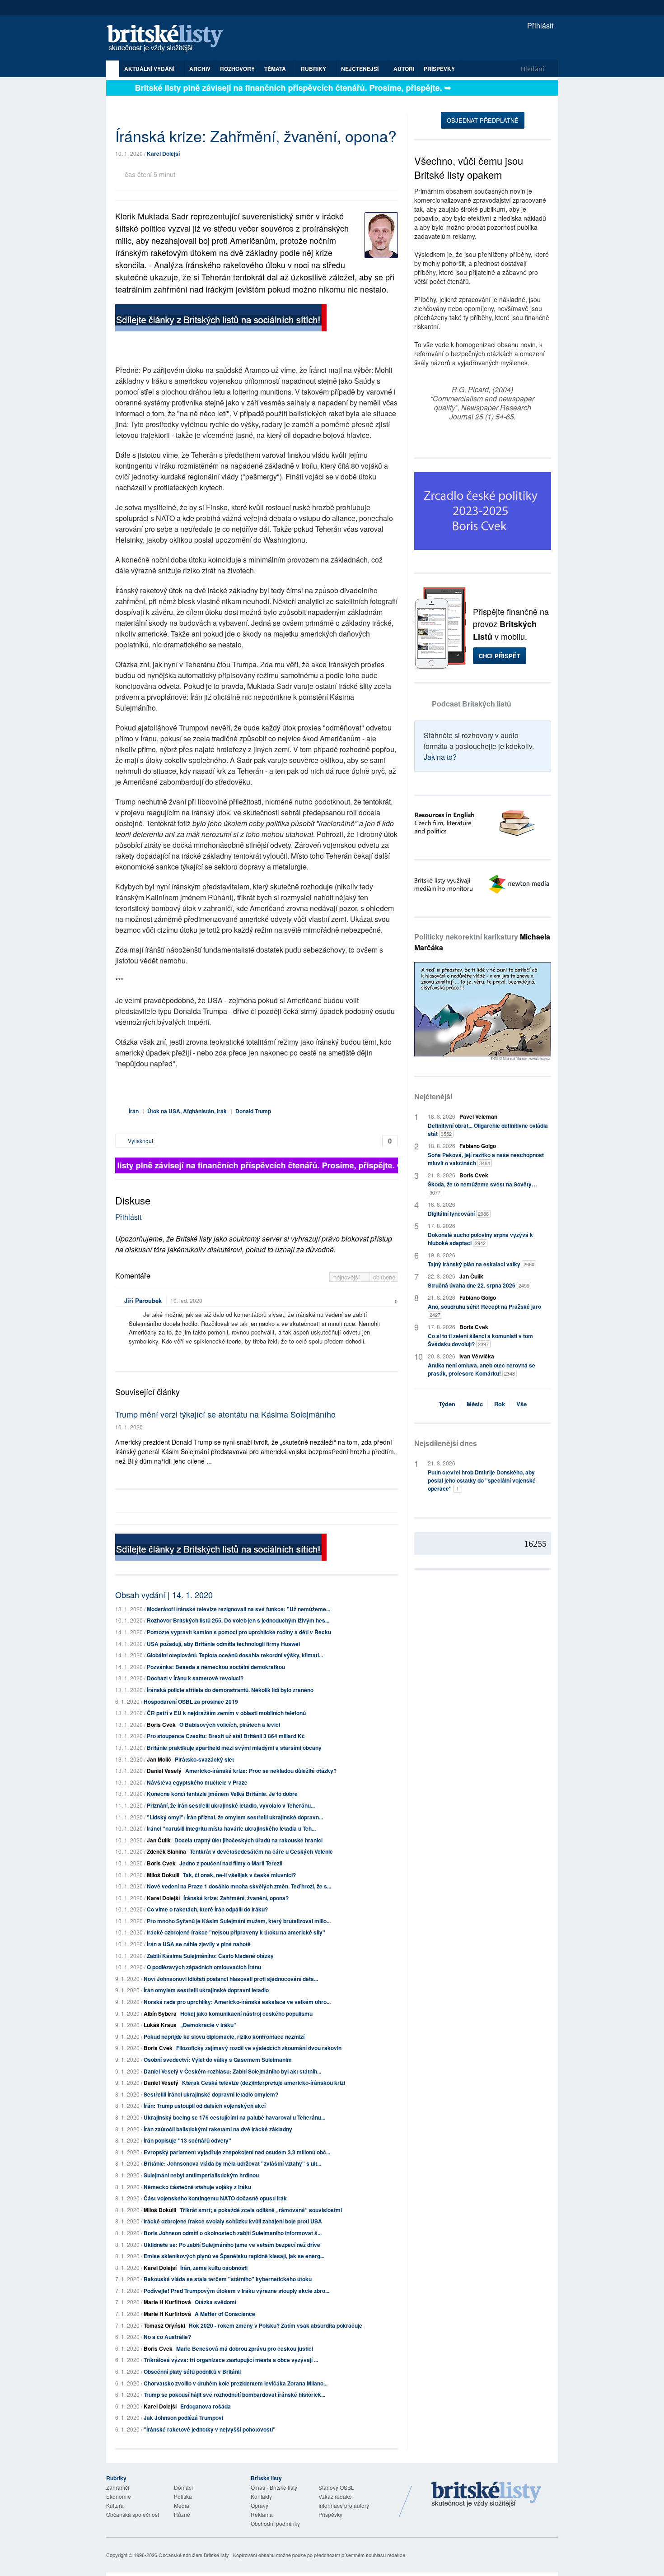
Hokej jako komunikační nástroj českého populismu (246, 2013)
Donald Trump (253, 1111)
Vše (521, 1404)
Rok (500, 1404)
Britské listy (169, 39)
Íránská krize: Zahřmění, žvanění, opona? (236, 1898)
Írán (134, 1111)
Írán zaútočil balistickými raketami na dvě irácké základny (218, 2129)
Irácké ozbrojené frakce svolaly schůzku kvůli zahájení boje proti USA (233, 2221)
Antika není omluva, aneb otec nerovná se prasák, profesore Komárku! (482, 1369)
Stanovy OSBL (336, 2487)
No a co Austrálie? (167, 2337)
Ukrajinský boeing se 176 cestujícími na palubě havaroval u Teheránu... (234, 2117)
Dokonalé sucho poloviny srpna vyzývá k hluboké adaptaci (480, 1239)
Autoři (404, 69)
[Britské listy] (221, 319)
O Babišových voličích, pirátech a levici (230, 1725)
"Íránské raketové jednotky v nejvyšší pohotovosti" (210, 2429)
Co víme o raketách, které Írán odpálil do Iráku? (207, 1909)
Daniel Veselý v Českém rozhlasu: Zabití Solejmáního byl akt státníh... (232, 2071)
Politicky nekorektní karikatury (482, 942)
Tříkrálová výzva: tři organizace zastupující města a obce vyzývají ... (231, 2360)
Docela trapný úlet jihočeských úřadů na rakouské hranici (248, 1840)
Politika (183, 2496)
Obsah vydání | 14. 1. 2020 (164, 1595)
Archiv (200, 69)
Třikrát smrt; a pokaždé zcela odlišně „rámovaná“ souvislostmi (261, 2210)
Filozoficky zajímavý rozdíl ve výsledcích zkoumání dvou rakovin (259, 2048)
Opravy (260, 2505)
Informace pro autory (344, 2505)
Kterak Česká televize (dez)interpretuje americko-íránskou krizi (264, 2083)
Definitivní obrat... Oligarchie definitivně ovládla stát (488, 1130)
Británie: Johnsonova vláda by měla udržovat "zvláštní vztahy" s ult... (232, 2163)
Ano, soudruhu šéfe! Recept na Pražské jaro (484, 1310)
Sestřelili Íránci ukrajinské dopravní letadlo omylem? (211, 2094)
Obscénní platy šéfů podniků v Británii (192, 2371)
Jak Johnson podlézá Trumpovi (183, 2418)
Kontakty (261, 2496)
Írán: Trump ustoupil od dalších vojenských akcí (205, 2106)
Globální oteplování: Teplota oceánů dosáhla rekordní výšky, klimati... (235, 1655)
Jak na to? (440, 757)
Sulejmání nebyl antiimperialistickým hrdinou (201, 2175)
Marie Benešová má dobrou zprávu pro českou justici (245, 2348)
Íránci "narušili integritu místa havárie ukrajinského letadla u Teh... (231, 1828)
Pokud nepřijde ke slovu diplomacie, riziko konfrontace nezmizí (224, 2037)
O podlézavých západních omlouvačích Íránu (204, 1967)
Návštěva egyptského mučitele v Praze (197, 1782)
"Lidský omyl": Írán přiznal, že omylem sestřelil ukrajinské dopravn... (235, 1817)
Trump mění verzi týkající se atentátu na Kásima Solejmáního (225, 1414)
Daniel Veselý (164, 1771)
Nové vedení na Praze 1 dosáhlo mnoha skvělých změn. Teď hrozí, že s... (239, 1886)
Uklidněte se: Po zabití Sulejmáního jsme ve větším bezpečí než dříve (232, 2245)
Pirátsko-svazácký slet (204, 1759)
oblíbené (384, 1277)
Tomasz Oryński (164, 2325)
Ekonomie (119, 2496)
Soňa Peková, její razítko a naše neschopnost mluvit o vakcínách (486, 1159)
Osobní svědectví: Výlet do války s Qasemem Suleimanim (218, 2060)
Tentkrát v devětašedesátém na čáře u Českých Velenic (261, 1851)
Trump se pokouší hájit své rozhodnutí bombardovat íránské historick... (234, 2395)
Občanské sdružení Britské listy (194, 2555)
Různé (182, 2514)
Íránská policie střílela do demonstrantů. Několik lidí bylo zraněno (230, 1690)
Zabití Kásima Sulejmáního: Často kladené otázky (210, 1956)
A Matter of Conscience (225, 2314)
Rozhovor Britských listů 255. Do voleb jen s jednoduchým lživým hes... (238, 1620)
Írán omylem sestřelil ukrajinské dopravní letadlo (206, 1990)
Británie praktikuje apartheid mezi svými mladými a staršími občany (234, 1748)
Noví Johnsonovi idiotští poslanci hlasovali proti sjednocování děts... (231, 1979)
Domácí (183, 2487)
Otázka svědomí (215, 2302)
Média (182, 2505)
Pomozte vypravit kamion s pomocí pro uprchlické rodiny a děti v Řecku (239, 1632)
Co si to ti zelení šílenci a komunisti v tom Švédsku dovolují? (480, 1340)
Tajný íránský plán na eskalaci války (481, 1264)
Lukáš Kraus (160, 2025)
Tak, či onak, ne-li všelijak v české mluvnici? (239, 1875)
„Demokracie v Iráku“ (208, 2025)
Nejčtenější (433, 1096)
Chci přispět (500, 656)
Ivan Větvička (477, 1356)
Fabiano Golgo (478, 1146)
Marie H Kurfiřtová (167, 2302)
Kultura (115, 2505)
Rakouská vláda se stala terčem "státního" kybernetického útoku (228, 2279)
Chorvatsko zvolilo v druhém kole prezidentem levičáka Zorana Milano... (236, 2383)
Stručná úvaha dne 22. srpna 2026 (479, 1285)
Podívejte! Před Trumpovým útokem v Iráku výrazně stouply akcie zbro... (236, 2291)
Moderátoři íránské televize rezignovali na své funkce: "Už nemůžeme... (238, 1609)
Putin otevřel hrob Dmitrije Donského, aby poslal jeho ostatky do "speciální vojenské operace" (482, 1480)
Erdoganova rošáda (206, 2406)
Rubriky (314, 69)
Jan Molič (159, 1759)
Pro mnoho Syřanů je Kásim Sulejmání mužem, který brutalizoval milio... (239, 1921)
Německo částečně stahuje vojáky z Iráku (197, 2187)
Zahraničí (118, 2487)
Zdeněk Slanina (166, 1851)
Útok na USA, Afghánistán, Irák (187, 1111)
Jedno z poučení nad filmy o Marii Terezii (231, 1863)
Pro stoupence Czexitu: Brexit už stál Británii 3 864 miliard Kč (226, 1736)
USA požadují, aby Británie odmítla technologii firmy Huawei (223, 1644)
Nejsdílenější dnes (446, 1443)
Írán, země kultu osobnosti (214, 2268)
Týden (447, 1404)
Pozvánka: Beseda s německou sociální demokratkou (216, 1667)
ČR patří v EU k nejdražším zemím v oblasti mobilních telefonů (226, 1713)
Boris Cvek (161, 1725)
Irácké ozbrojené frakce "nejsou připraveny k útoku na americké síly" (236, 1932)
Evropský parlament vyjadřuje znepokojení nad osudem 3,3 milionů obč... (237, 2152)
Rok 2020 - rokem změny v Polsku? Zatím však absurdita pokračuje (276, 2325)
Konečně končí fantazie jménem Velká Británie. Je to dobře (222, 1794)
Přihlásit (539, 26)
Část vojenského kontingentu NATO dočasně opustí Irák (215, 2198)
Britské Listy (486, 2495)
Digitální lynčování (458, 1214)
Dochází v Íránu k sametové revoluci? (195, 1678)
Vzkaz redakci (336, 2496)
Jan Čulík (159, 1840)
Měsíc (475, 1404)
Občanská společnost (133, 2514)
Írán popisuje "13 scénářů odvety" (187, 2140)
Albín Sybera (160, 2013)
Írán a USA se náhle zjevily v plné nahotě (199, 1944)
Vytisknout (140, 1141)
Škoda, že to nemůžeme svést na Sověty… (482, 1188)
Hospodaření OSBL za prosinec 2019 (191, 1702)
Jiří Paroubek (143, 1300)
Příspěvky (439, 69)
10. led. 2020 (186, 1300)
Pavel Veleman (478, 1116)
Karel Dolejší (163, 153)
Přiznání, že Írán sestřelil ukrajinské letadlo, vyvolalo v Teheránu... (231, 1805)
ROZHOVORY (237, 69)
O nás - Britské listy (274, 2487)
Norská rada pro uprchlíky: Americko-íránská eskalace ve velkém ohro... (237, 2002)
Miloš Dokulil (163, 1875)
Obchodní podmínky (275, 2523)
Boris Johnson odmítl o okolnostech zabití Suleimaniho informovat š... (233, 2233)
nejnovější (348, 1277)
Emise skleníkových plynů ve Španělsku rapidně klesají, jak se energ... (234, 2256)
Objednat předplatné (483, 120)
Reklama (262, 2514)
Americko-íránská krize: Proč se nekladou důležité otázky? (261, 1771)
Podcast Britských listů (472, 704)
